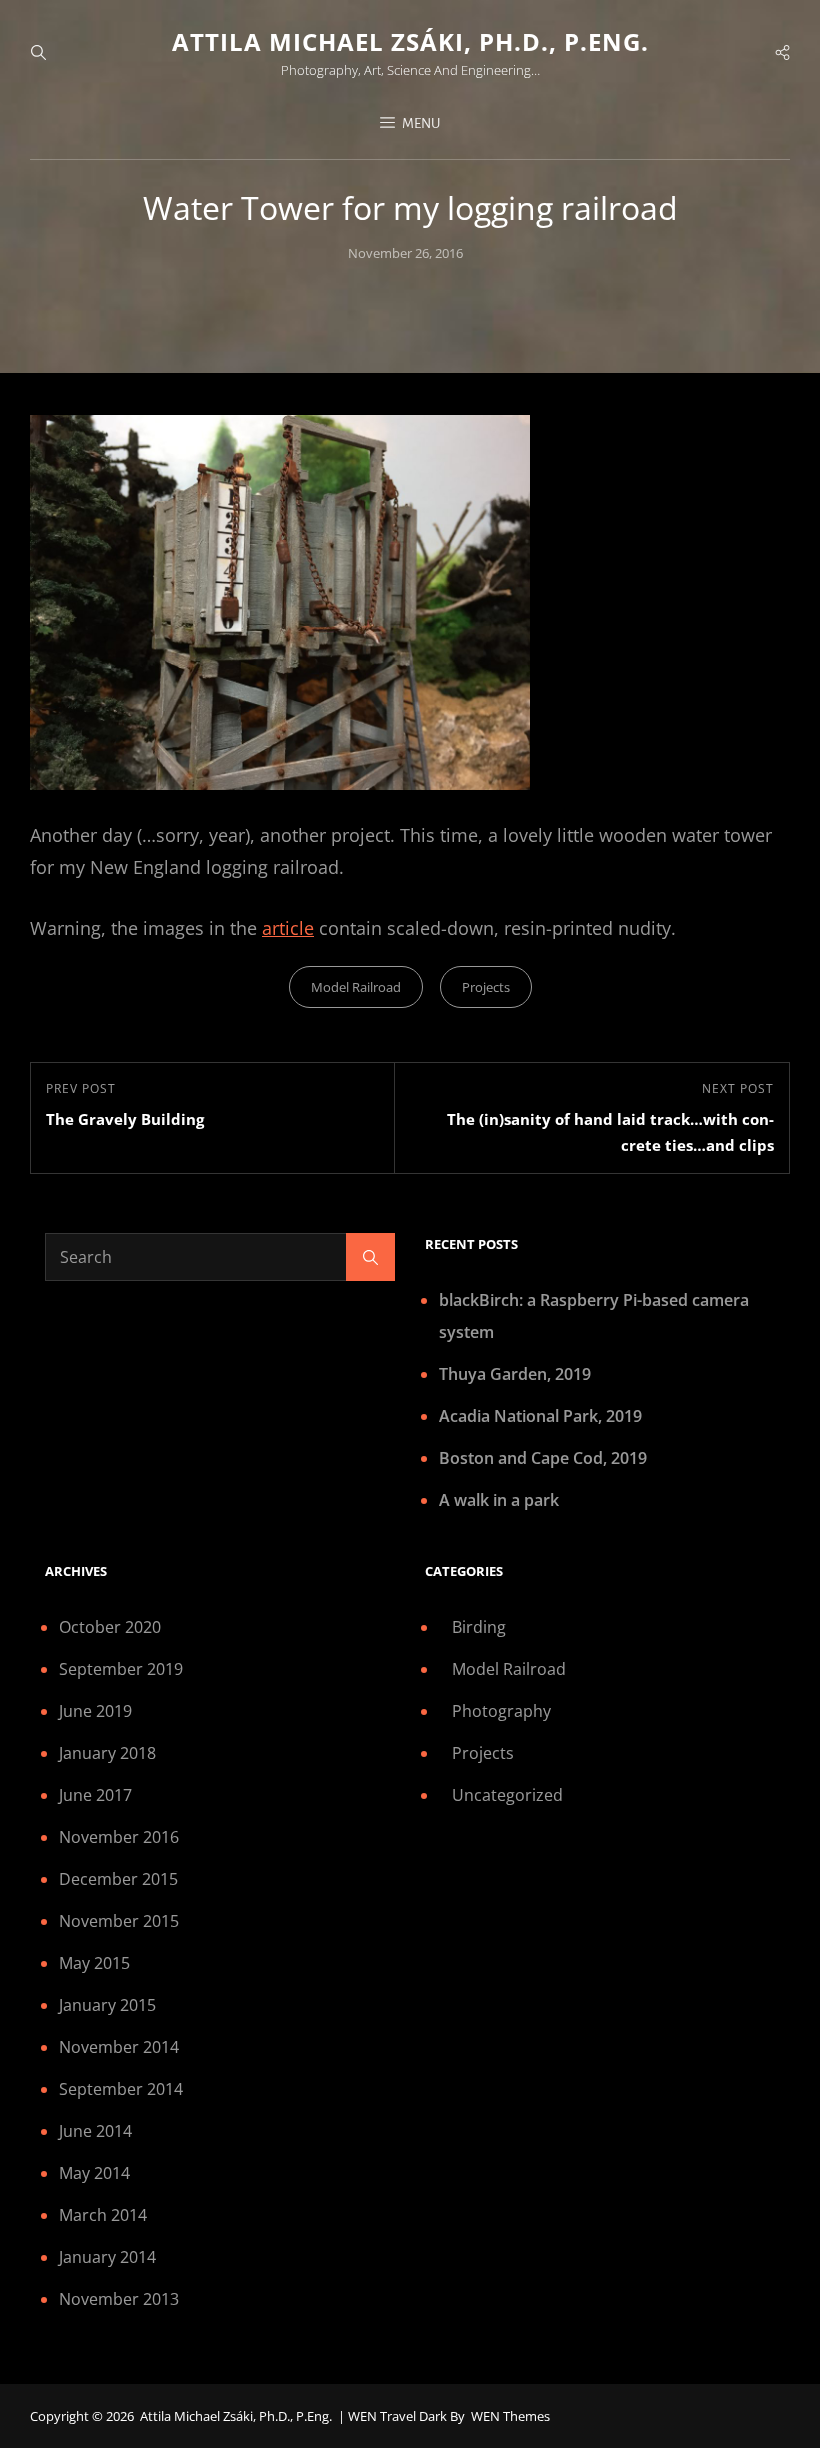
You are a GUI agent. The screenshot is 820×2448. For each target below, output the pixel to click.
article (288, 928)
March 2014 (103, 2215)
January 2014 (107, 2257)
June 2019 (95, 1711)
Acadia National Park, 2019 (540, 1416)
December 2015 (118, 1879)
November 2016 (119, 1837)
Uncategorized (507, 1795)
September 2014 (121, 2089)
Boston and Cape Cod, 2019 (543, 1458)
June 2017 (95, 1795)
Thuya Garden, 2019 (515, 1374)
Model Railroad (356, 987)
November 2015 (119, 1921)
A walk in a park (499, 1500)
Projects (486, 987)
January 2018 (107, 1753)
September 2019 (121, 1669)
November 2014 (119, 2047)
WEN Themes (510, 2416)
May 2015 (94, 1963)
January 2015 (107, 2005)
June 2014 (95, 2131)
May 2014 (94, 2173)
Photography (501, 1711)
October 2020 (110, 1627)
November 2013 (119, 2299)
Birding (479, 1627)
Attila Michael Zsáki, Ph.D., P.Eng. (410, 41)
